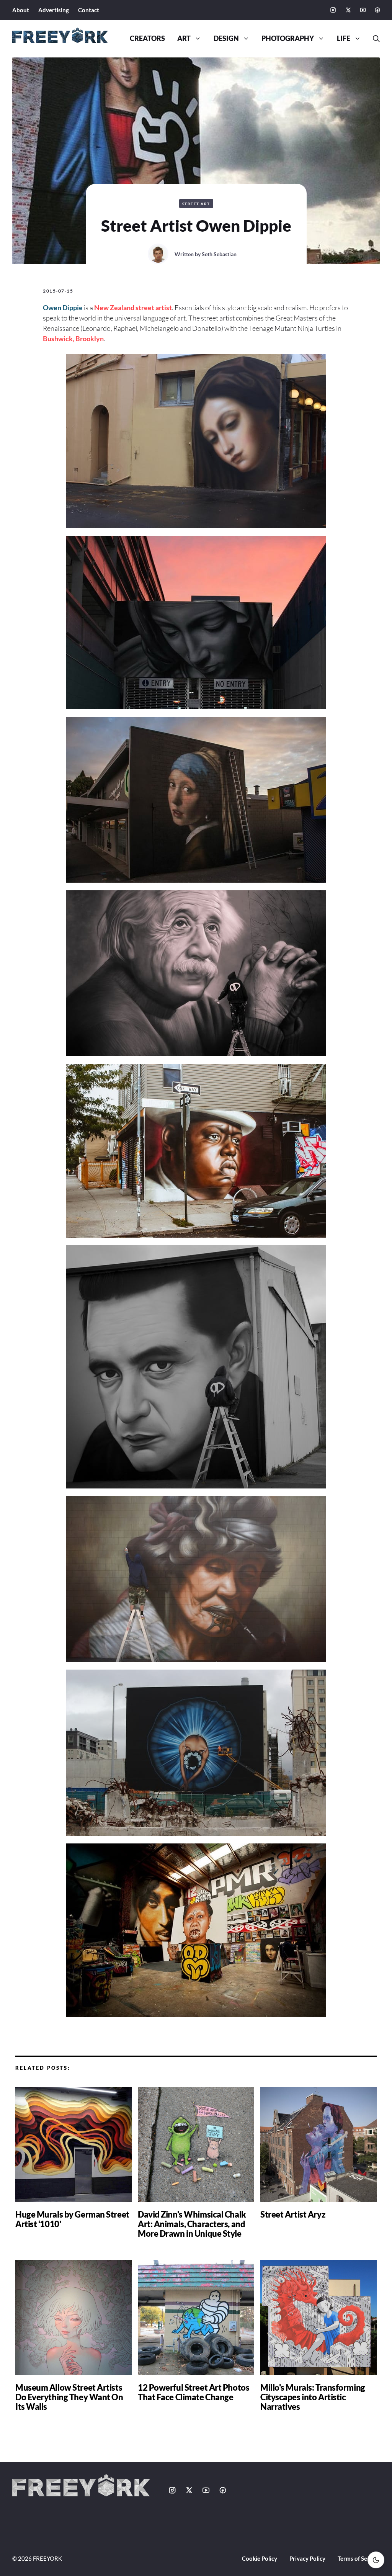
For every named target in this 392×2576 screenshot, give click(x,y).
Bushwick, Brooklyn (73, 339)
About (21, 10)
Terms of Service (359, 2558)
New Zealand (114, 307)
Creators (147, 38)
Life (344, 38)
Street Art (196, 204)
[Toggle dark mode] (376, 2560)
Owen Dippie (63, 307)
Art (184, 38)
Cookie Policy (260, 2558)
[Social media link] (333, 10)
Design (226, 38)
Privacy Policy (307, 2558)
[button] (373, 39)
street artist (154, 307)
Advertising (54, 10)
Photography (288, 38)
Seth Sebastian (219, 254)
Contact (89, 10)
